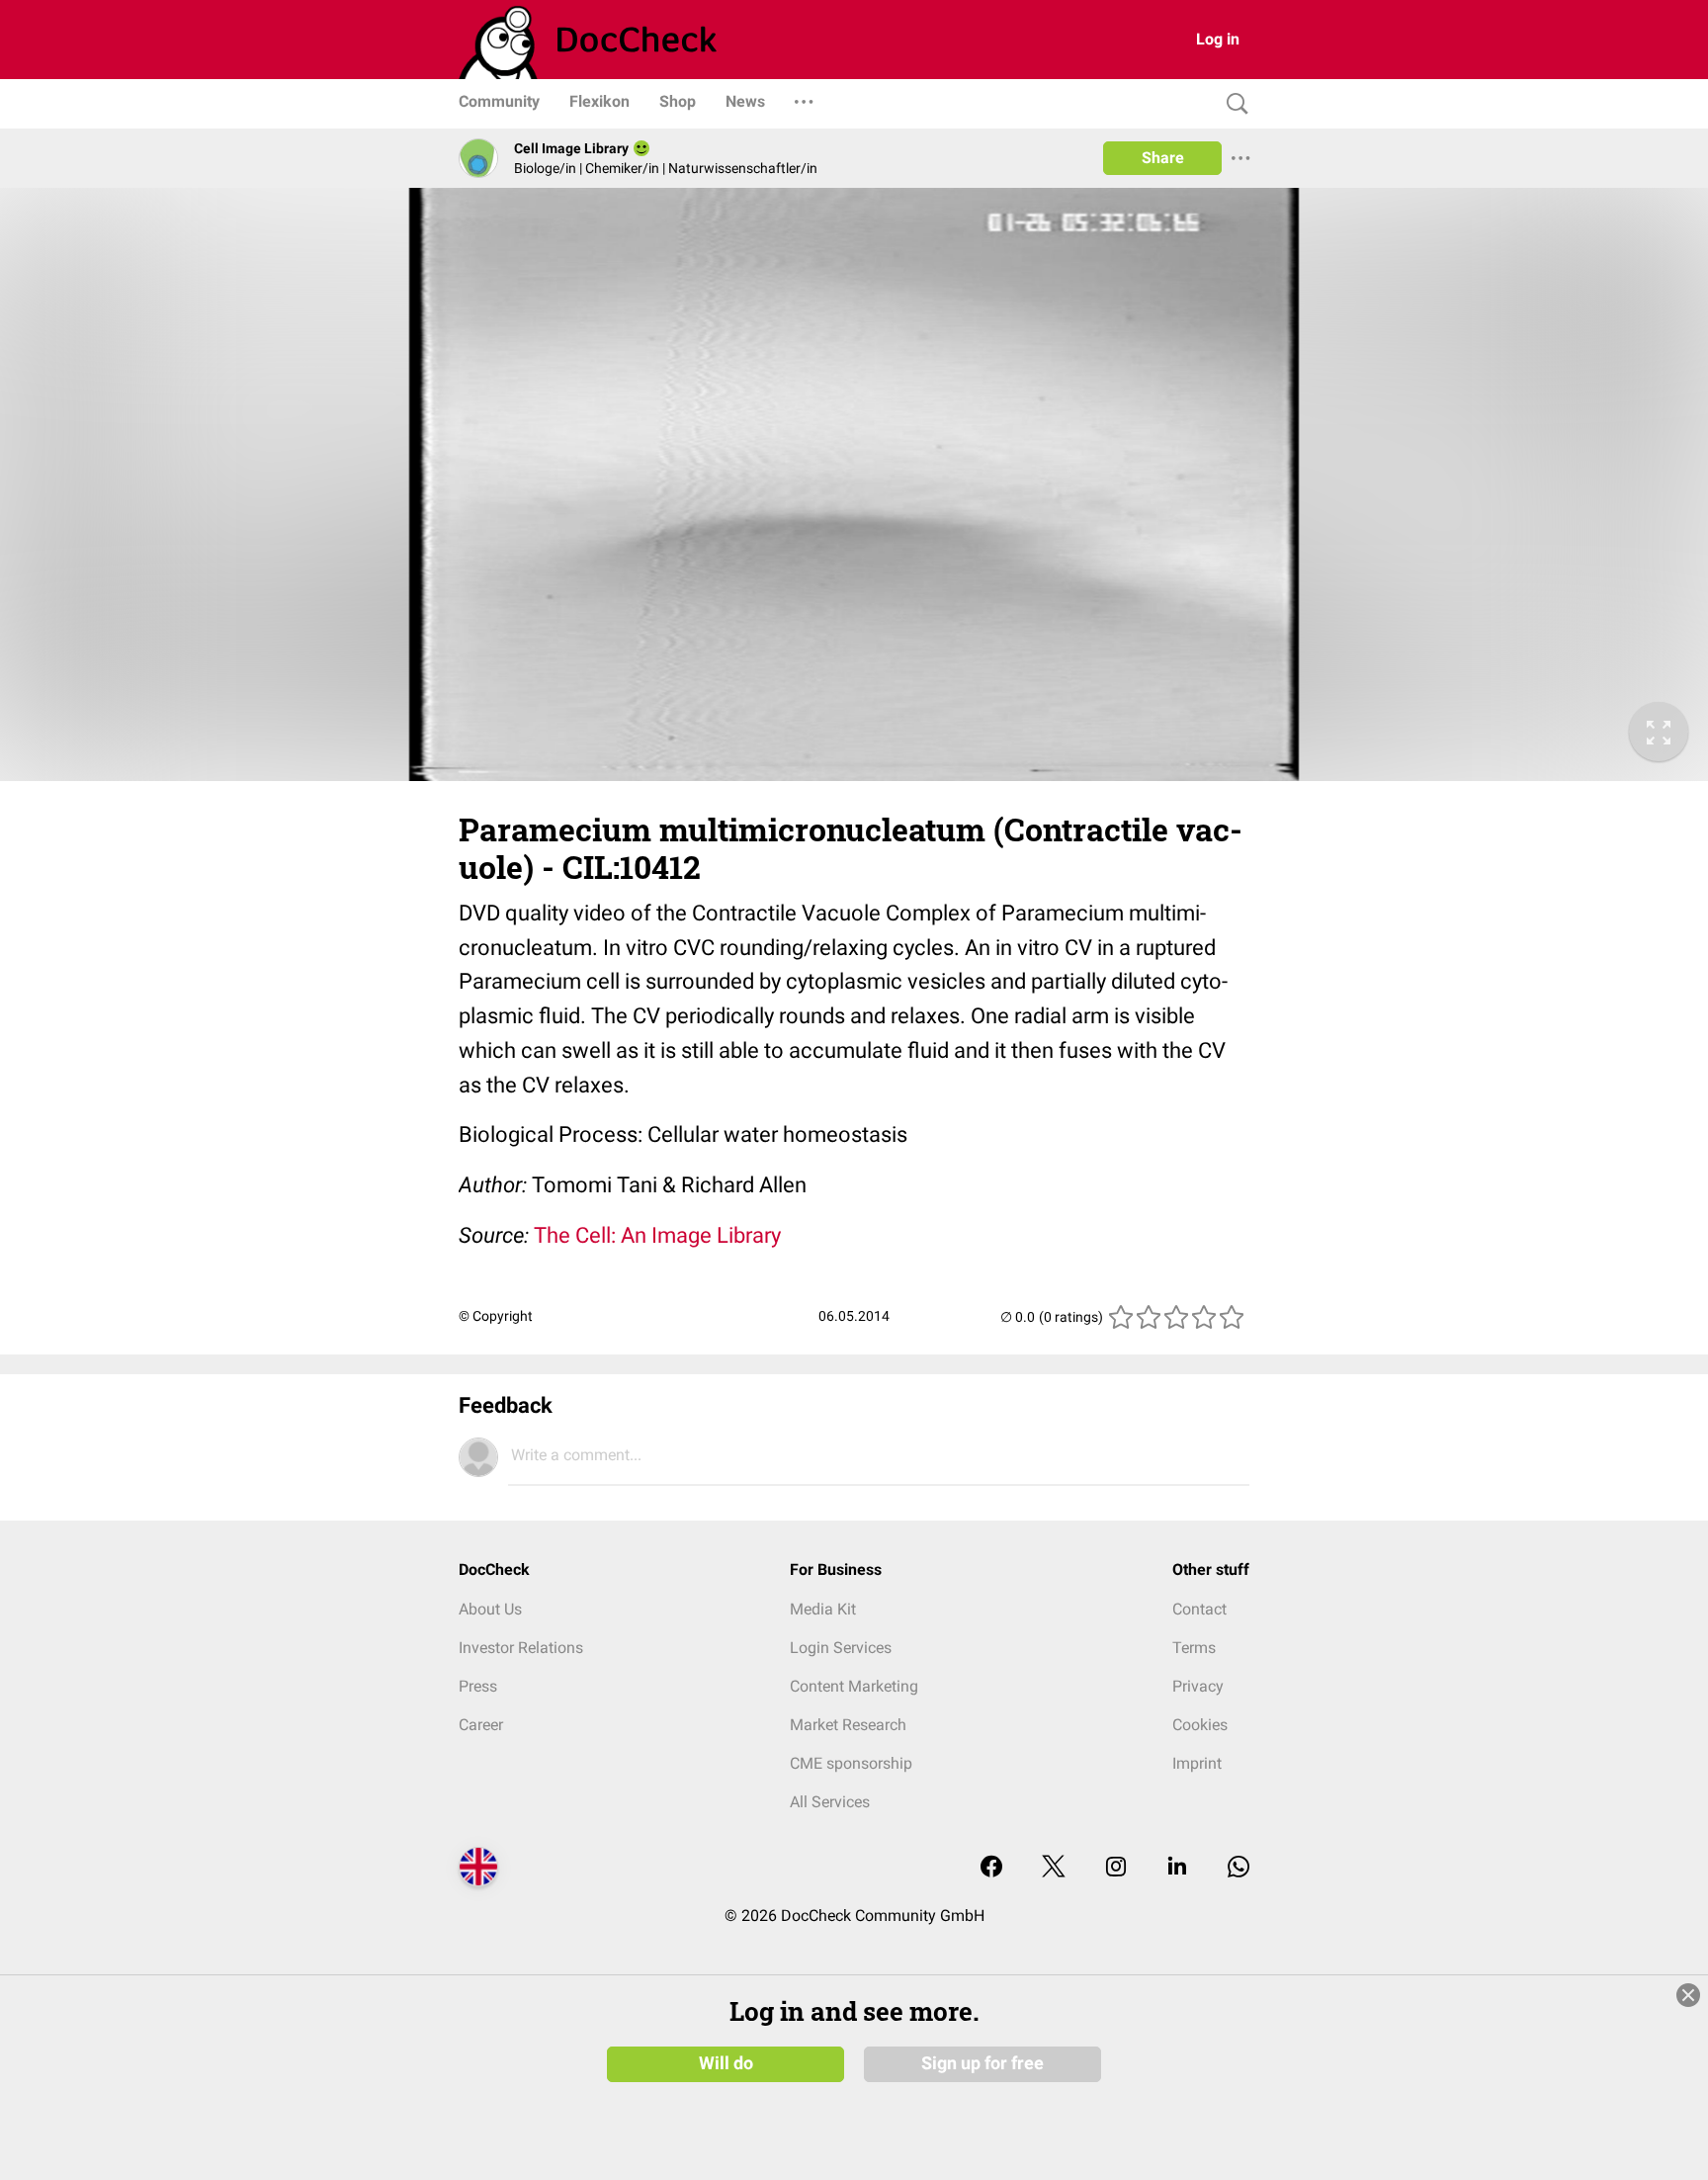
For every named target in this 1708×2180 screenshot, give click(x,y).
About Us (490, 1609)
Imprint (1197, 1763)
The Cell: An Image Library (657, 1235)
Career (481, 1725)
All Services (830, 1802)
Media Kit (823, 1609)
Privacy (1198, 1686)
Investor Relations (521, 1648)
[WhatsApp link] (1238, 1868)
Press (478, 1686)
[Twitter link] (1054, 1868)
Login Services (841, 1648)
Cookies (1200, 1725)
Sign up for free (982, 2063)
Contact (1199, 1609)
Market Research (848, 1725)
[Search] (1233, 104)
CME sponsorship (851, 1763)
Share (1163, 158)
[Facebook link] (991, 1868)
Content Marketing (854, 1686)
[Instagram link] (1116, 1868)
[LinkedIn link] (1177, 1868)
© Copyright (496, 1316)
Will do (726, 2063)
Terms (1194, 1648)
